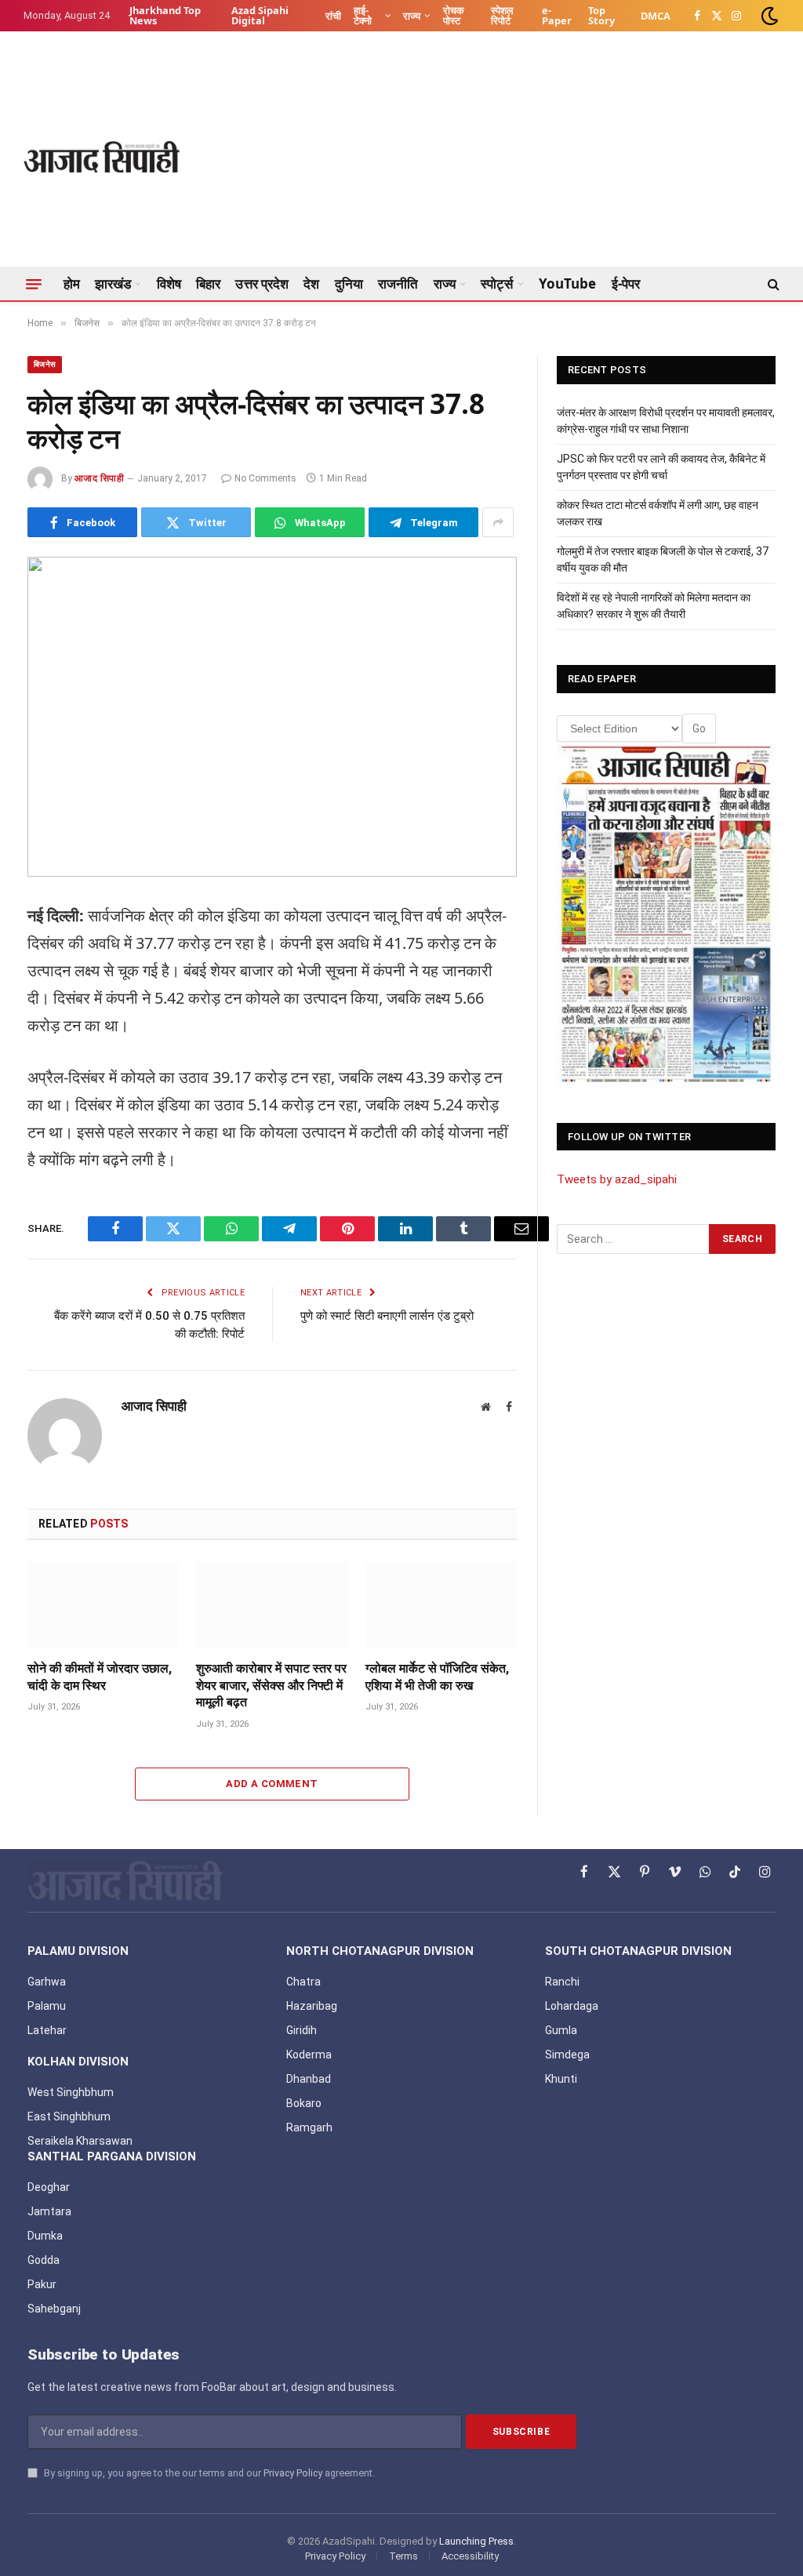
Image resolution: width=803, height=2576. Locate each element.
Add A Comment (272, 1784)
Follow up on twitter (629, 1137)
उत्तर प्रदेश (262, 283)
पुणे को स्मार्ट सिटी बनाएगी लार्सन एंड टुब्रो (387, 1316)
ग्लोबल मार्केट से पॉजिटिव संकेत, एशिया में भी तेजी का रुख (437, 1677)
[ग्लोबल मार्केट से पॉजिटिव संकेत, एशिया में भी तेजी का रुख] (441, 1605)
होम (72, 283)
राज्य (412, 16)
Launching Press (476, 2541)
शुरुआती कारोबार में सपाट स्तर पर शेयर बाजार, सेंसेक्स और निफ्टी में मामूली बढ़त (271, 1686)
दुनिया (349, 283)
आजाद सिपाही (99, 478)
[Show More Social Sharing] (498, 522)
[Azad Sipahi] (102, 157)
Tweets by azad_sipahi (617, 1179)
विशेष (169, 283)
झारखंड (113, 283)
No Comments (265, 478)
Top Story (601, 15)
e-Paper (557, 15)
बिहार (208, 283)
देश (311, 283)
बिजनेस (45, 364)
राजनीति (398, 283)
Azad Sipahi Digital (260, 15)
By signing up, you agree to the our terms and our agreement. (208, 2473)
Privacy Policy (293, 2473)
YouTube (568, 283)
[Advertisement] (494, 157)
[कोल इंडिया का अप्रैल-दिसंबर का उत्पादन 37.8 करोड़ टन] (272, 717)
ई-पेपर (626, 283)
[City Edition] (666, 914)
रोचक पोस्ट (454, 15)
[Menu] (34, 284)
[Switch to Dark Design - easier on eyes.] (768, 16)
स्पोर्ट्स (497, 283)
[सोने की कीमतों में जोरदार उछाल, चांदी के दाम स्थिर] (103, 1605)
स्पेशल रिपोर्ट (502, 15)
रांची (333, 16)
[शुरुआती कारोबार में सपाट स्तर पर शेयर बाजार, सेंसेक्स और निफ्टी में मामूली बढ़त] (272, 1605)
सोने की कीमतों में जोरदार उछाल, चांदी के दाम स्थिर (100, 1677)
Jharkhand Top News (165, 15)
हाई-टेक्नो (363, 15)
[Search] (772, 284)
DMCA (656, 16)
